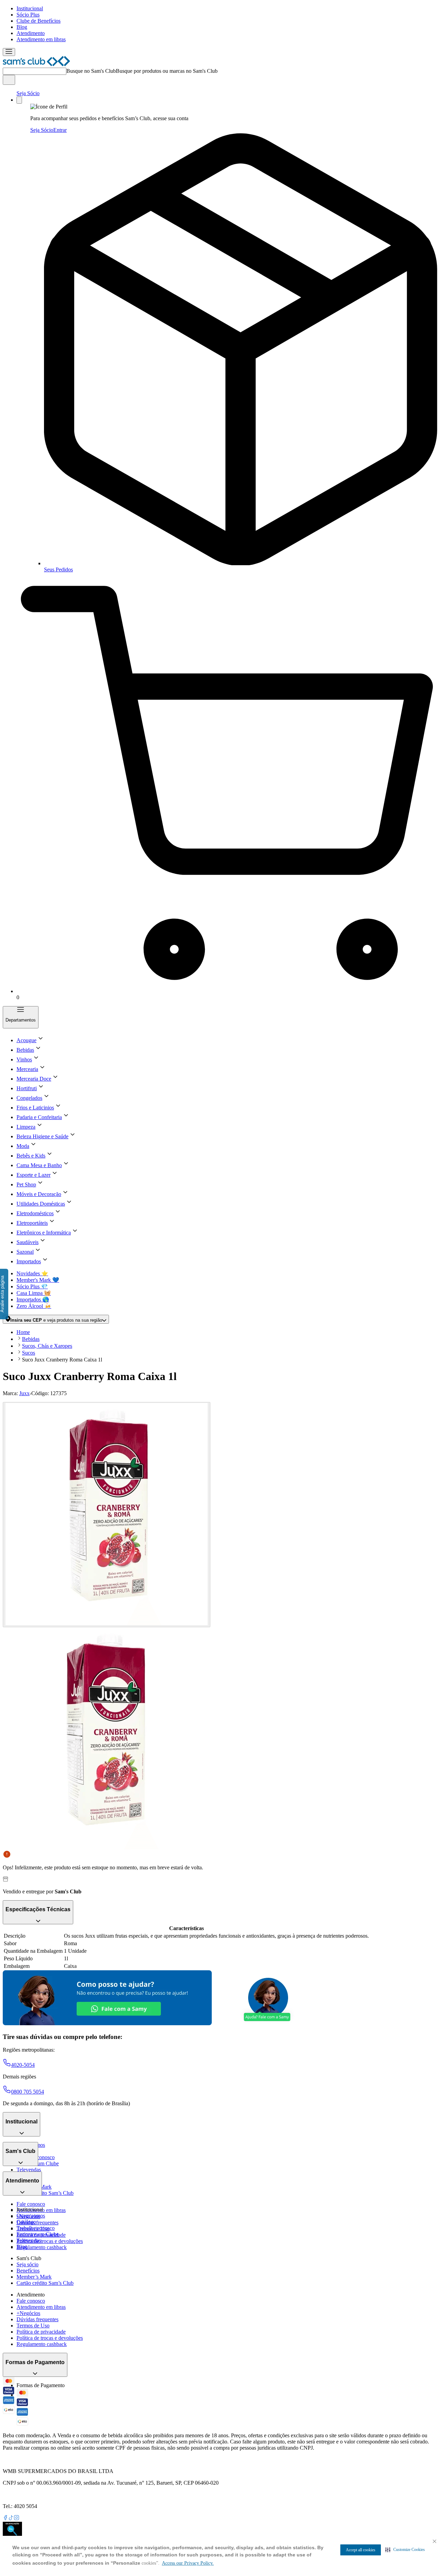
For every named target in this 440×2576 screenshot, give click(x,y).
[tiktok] (11, 2518)
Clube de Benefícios (38, 21)
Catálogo (26, 2222)
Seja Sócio (28, 93)
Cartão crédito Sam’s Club (45, 2193)
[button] (405, 2550)
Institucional (30, 8)
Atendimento (31, 33)
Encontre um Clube (38, 2234)
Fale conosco (31, 2204)
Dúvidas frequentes (37, 2222)
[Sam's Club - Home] (36, 64)
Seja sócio (27, 2264)
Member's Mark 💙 (38, 1280)
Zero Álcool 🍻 (34, 1306)
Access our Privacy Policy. (188, 2563)
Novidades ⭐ (32, 1273)
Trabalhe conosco (36, 2228)
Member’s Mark (34, 2277)
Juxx (24, 1393)
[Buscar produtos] (9, 80)
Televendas (29, 2170)
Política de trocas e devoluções (50, 2241)
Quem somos (31, 2216)
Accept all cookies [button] (361, 2550)
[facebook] (5, 2518)
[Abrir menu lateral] (9, 52)
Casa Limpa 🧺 (34, 1293)
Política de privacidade (41, 2332)
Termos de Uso (33, 2326)
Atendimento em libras (41, 39)
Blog (22, 27)
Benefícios (28, 2271)
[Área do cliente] (19, 100)
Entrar (60, 130)
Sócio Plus (28, 15)
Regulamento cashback (42, 2247)
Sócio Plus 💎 (32, 1286)
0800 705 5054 (27, 2092)
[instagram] (16, 2518)
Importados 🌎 (33, 1300)
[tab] (107, 1515)
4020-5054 (23, 2065)
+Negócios (28, 2313)
